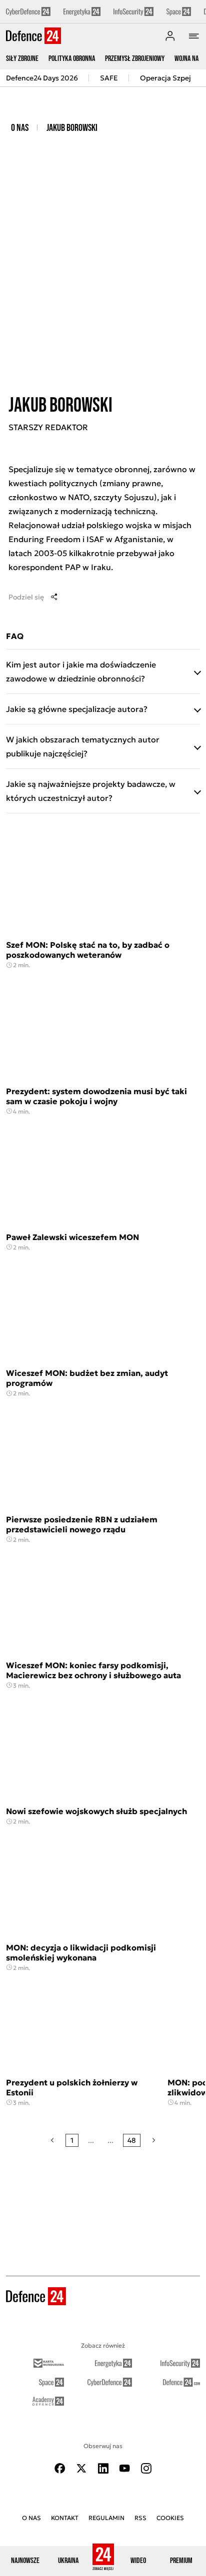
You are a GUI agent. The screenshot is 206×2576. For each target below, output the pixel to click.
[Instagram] (146, 2468)
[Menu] (194, 36)
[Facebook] (60, 2468)
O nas (20, 128)
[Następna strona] (154, 2140)
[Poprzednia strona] (52, 2140)
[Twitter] (81, 2468)
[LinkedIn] (103, 2468)
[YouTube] (124, 2468)
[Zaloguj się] (170, 36)
